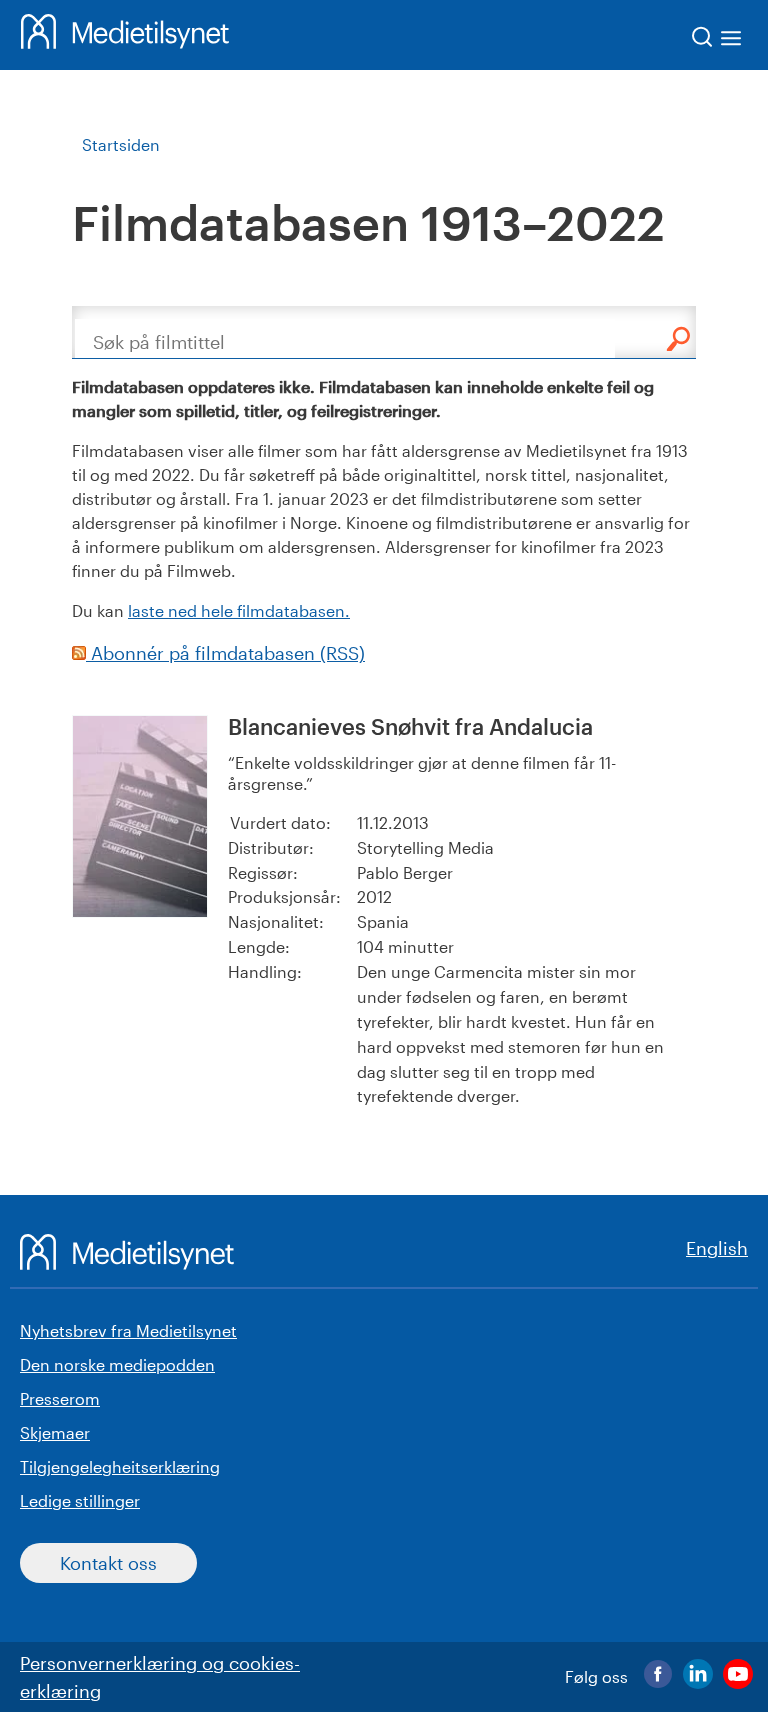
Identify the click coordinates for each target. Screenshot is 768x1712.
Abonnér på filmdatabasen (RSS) (225, 653)
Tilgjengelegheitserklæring (120, 1466)
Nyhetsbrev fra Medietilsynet (128, 1330)
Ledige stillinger (80, 1500)
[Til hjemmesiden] (125, 35)
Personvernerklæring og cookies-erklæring (160, 1677)
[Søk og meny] (717, 40)
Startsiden (121, 144)
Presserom (60, 1398)
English (717, 1248)
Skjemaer (55, 1432)
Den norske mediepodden (117, 1364)
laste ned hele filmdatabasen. (239, 610)
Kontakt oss (108, 1563)
